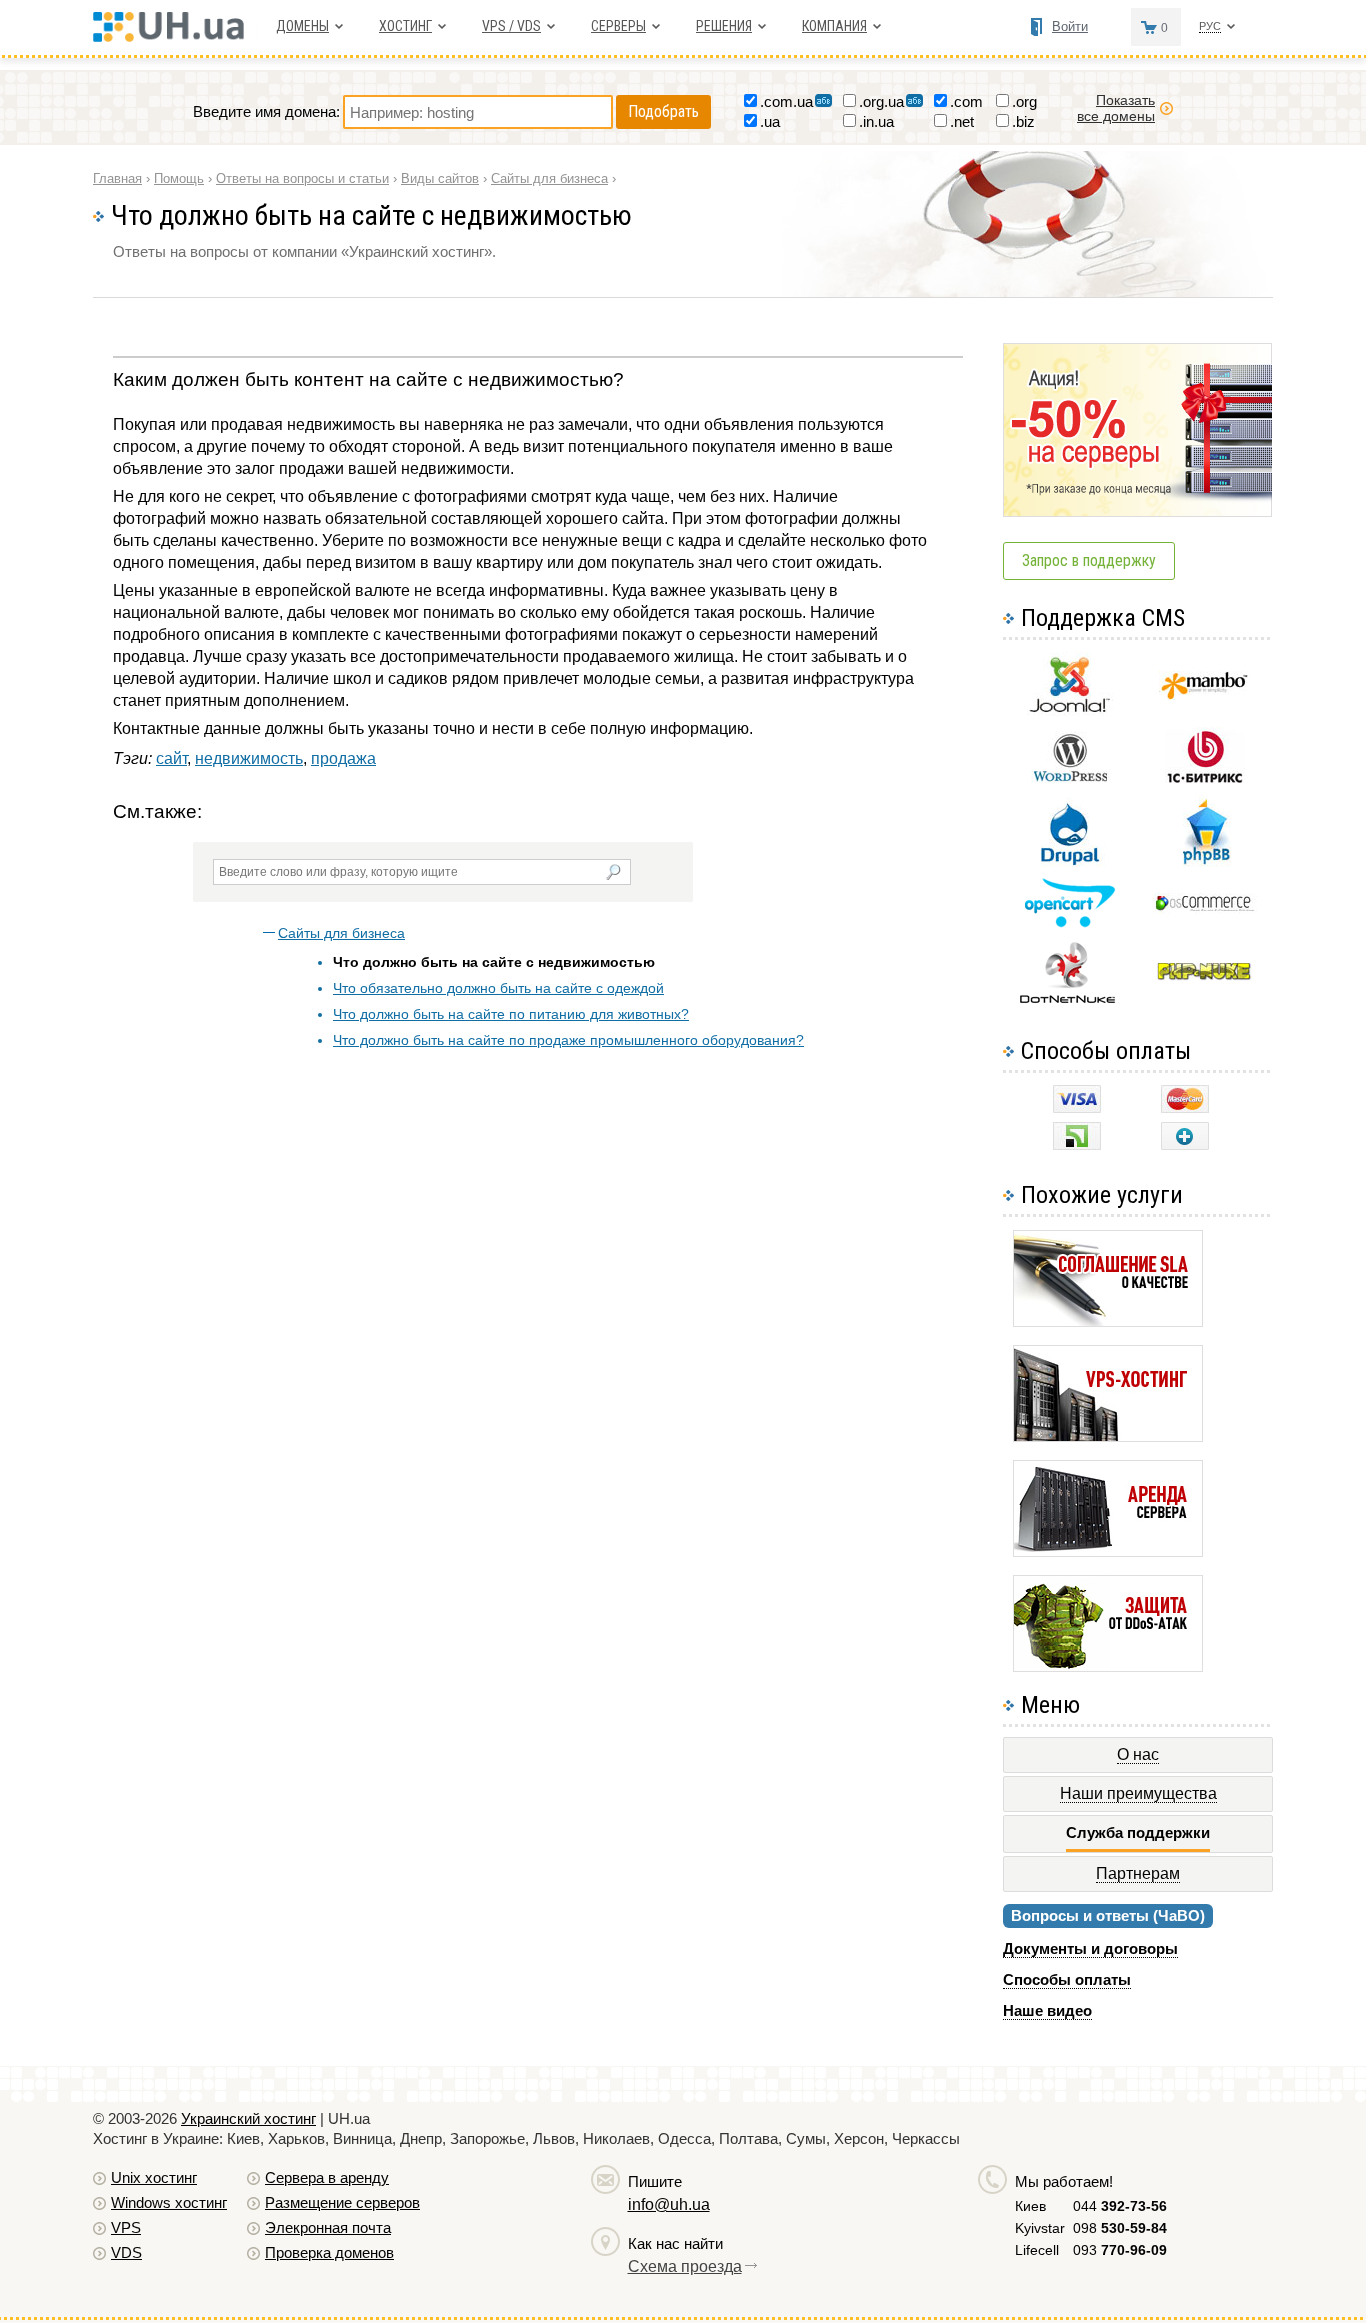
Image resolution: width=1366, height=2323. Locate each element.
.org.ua (881, 101)
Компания (834, 26)
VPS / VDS (511, 26)
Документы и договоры (1090, 1948)
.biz (1023, 121)
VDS (126, 2252)
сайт (171, 758)
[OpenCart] (1069, 922)
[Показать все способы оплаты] (1185, 1144)
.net (962, 121)
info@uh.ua (669, 2204)
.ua (770, 121)
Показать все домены (1116, 108)
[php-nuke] (1204, 975)
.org (1024, 101)
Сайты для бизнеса (341, 933)
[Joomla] (1070, 712)
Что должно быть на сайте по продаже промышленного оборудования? (568, 1040)
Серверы (618, 26)
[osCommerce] (1205, 908)
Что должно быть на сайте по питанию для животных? (511, 1014)
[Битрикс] (1205, 780)
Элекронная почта (328, 2227)
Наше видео (1047, 2010)
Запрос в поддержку (1089, 560)
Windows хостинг (169, 2202)
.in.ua (876, 121)
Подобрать (663, 111)
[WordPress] (1070, 777)
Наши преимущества (1138, 1793)
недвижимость (249, 758)
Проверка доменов (329, 2252)
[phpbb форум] (1204, 863)
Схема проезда (685, 2266)
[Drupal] (1069, 861)
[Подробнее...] (1108, 1321)
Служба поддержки (1138, 1832)
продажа (343, 758)
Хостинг (405, 26)
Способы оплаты (1067, 1979)
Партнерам (1138, 1873)
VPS (126, 2227)
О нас (1138, 1754)
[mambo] (1204, 694)
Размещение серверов (342, 2202)
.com (966, 101)
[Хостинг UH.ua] (175, 36)
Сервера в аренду (327, 2177)
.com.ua (786, 101)
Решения (724, 26)
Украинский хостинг (248, 2118)
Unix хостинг (154, 2177)
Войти (1070, 26)
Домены (302, 26)
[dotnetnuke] (1070, 1000)
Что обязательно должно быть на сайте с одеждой (498, 988)
